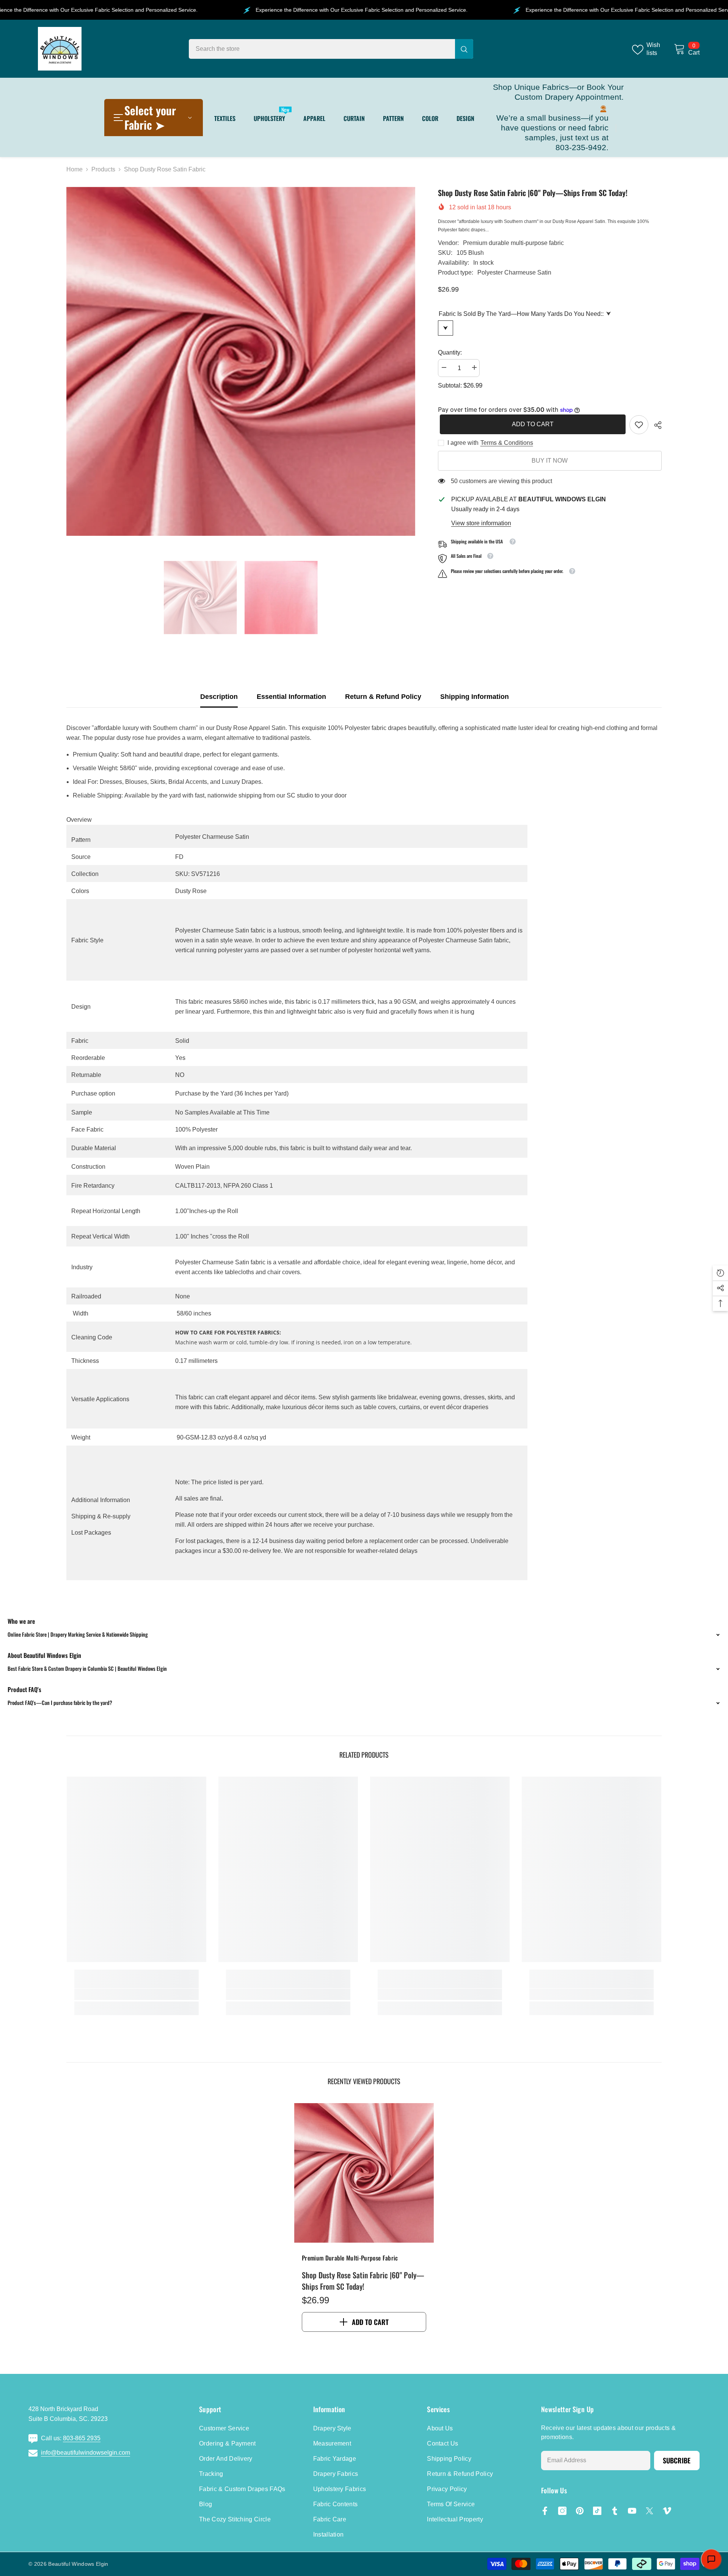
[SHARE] (655, 425)
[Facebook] (545, 2511)
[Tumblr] (615, 2511)
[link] (639, 425)
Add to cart (531, 424)
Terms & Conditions (507, 443)
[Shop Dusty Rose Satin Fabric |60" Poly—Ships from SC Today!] (364, 2173)
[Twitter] (650, 2511)
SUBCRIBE (677, 2460)
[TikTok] (597, 2511)
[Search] (331, 49)
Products (103, 169)
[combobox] (322, 49)
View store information (481, 523)
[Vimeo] (667, 2511)
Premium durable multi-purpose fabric (513, 243)
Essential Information (291, 697)
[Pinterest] (580, 2511)
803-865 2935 (82, 2438)
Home (75, 169)
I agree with (463, 443)
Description (219, 697)
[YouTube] (632, 2511)
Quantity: (450, 352)
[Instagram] (562, 2511)
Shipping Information (475, 697)
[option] (241, 361)
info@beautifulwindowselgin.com (86, 2453)
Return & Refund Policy (383, 697)
